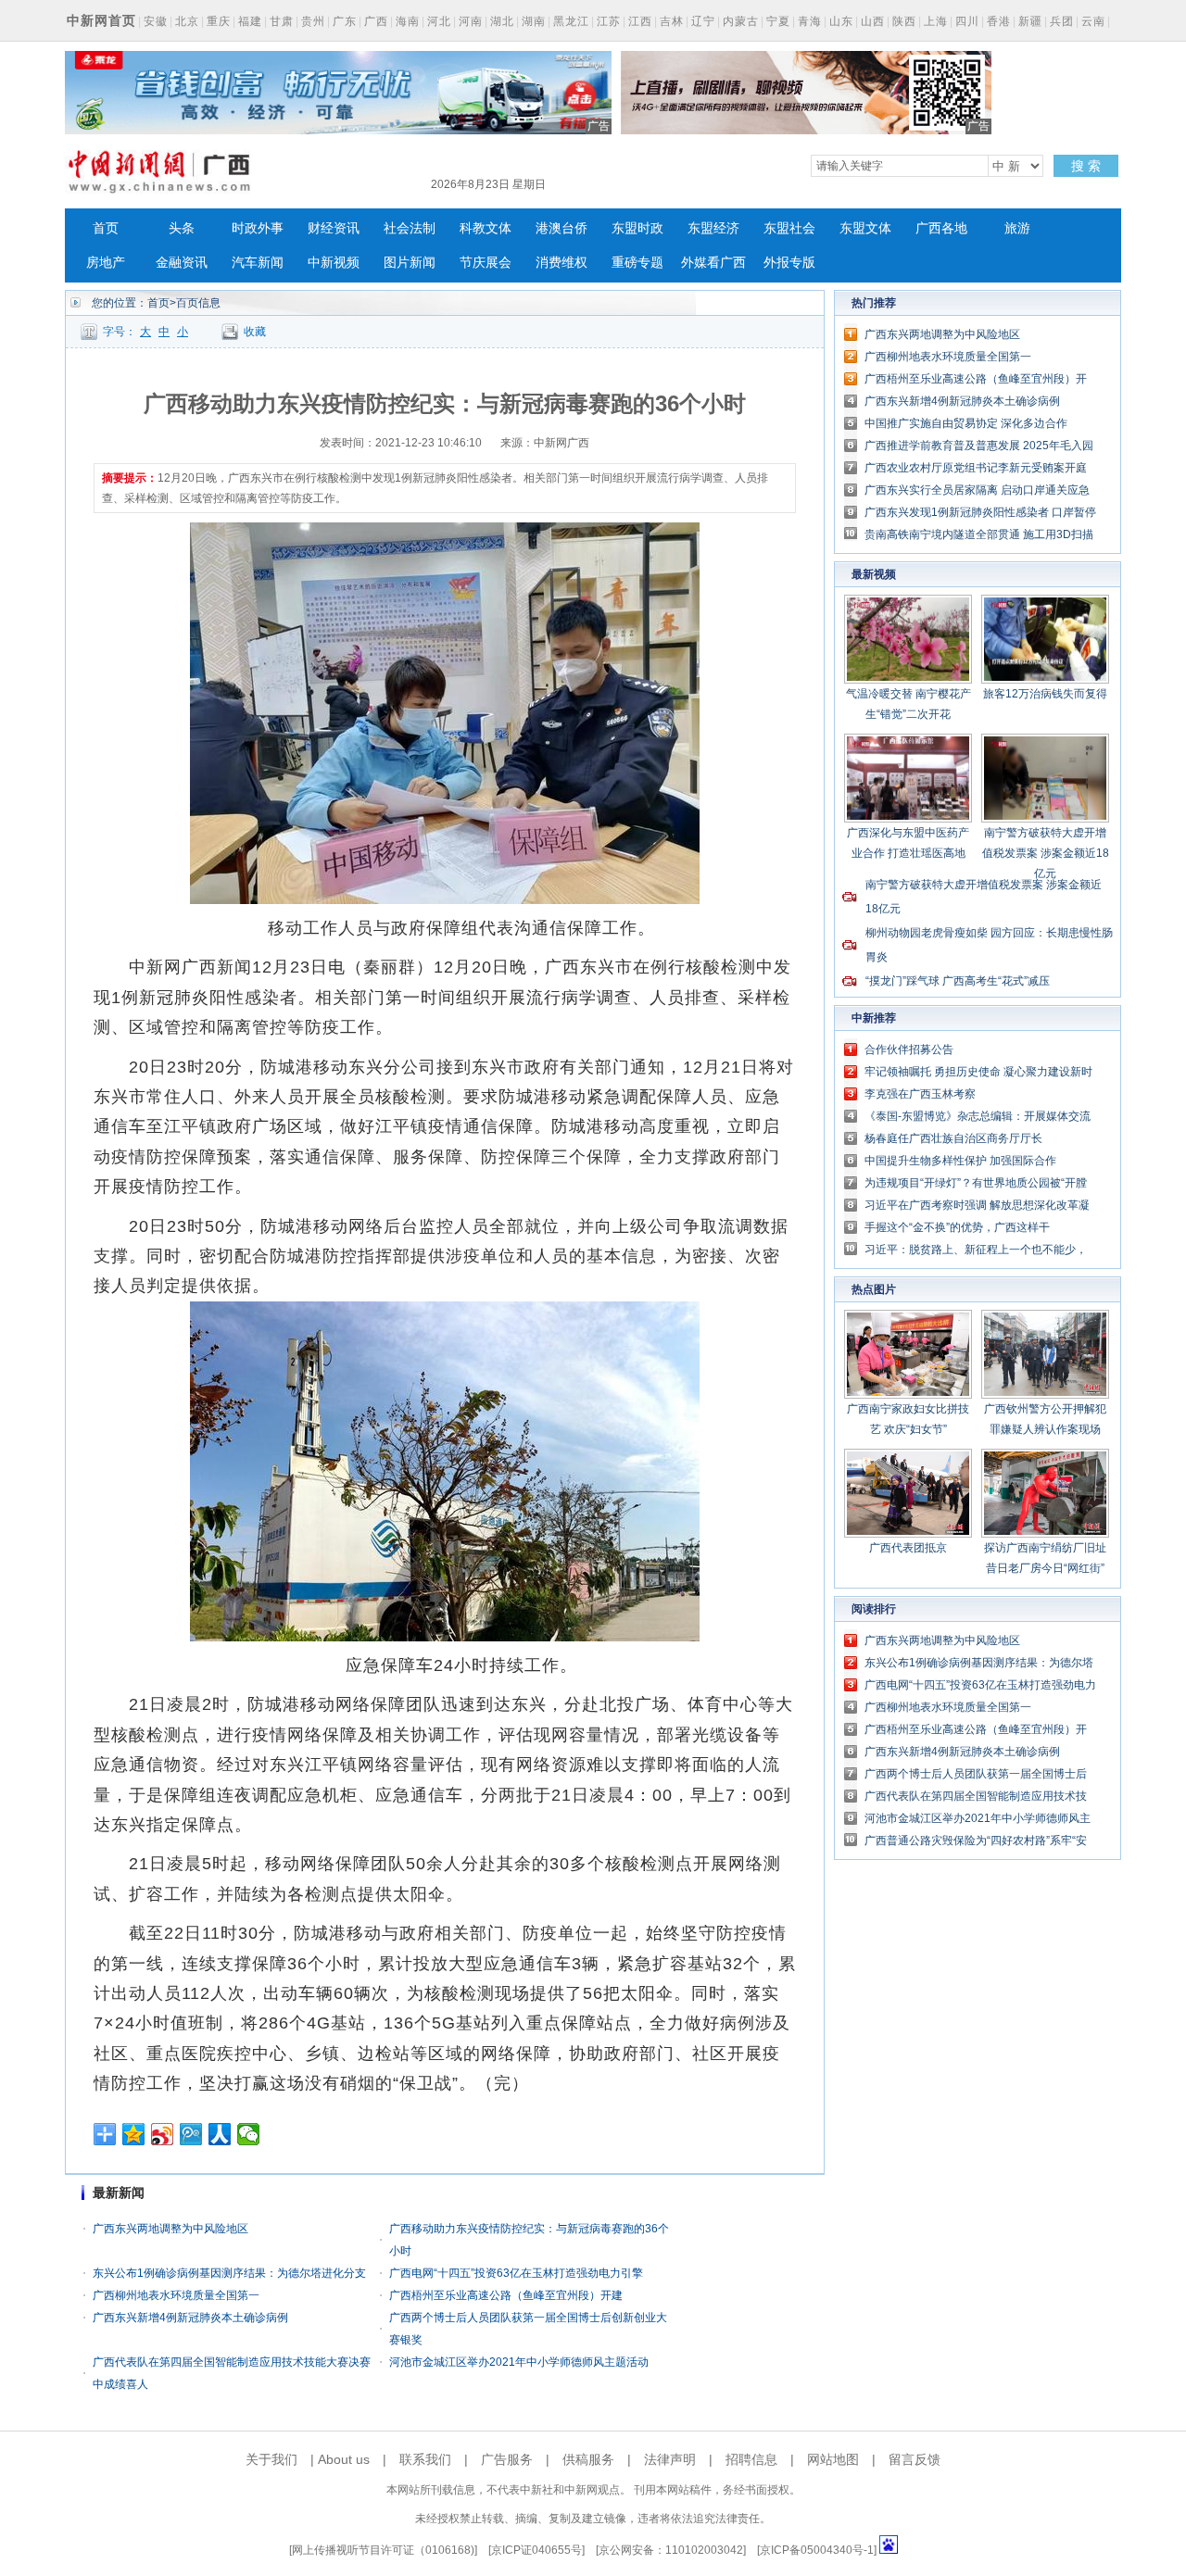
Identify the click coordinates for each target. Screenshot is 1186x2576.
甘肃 (282, 21)
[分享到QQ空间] (134, 2134)
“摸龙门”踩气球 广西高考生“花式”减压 (958, 981)
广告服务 (507, 2459)
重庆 (219, 21)
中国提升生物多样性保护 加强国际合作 (960, 1161)
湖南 (534, 21)
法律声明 (670, 2459)
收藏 (255, 332)
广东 (345, 21)
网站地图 (833, 2459)
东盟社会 (789, 228)
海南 (408, 21)
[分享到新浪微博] (163, 2134)
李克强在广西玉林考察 (920, 1094)
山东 (841, 21)
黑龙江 (571, 21)
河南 (471, 21)
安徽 (156, 21)
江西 (640, 21)
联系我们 (425, 2459)
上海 (936, 21)
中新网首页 (101, 20)
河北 (439, 21)
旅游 (1017, 228)
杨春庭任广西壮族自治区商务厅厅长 (953, 1138)
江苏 (609, 21)
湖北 (502, 21)
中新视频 (334, 263)
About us (344, 2459)
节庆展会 (486, 263)
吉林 (672, 21)
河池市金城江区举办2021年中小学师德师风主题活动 (519, 2362)
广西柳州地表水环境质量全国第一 (176, 2295)
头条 (182, 228)
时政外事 (258, 228)
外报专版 (789, 263)
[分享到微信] (249, 2134)
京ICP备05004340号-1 (817, 2550)
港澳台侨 (561, 228)
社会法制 (410, 228)
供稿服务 (588, 2459)
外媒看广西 (713, 263)
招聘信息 (751, 2459)
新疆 (1030, 21)
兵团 (1062, 21)
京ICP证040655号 (536, 2550)
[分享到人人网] (220, 2134)
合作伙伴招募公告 (909, 1049)
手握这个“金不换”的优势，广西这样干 (957, 1227)
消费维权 (561, 263)
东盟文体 (865, 228)
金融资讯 (182, 263)
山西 (873, 21)
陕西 (904, 21)
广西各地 (941, 228)
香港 (999, 21)
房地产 (106, 263)
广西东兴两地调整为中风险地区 (170, 2229)
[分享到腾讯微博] (191, 2134)
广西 (376, 21)
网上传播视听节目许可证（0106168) (383, 2550)
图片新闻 (410, 263)
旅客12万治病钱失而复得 (1045, 694)
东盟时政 (637, 228)
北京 (187, 21)
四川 (967, 21)
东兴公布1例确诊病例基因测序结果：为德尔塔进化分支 (229, 2273)
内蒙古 (741, 21)
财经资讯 (334, 228)
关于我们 (271, 2459)
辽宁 (703, 21)
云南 (1093, 21)
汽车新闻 (258, 263)
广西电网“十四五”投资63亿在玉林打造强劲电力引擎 (516, 2273)
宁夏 (778, 21)
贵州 (313, 21)
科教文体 (486, 228)
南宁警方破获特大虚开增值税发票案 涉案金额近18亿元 (1046, 853)
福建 (250, 21)
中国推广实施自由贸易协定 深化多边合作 (966, 423)
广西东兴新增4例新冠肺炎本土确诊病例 (190, 2318)
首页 (106, 228)
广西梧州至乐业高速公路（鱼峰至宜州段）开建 (506, 2295)
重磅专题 (637, 263)
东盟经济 (713, 228)
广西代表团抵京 (908, 1548)
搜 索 (1086, 166)
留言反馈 (915, 2459)
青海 (810, 21)
